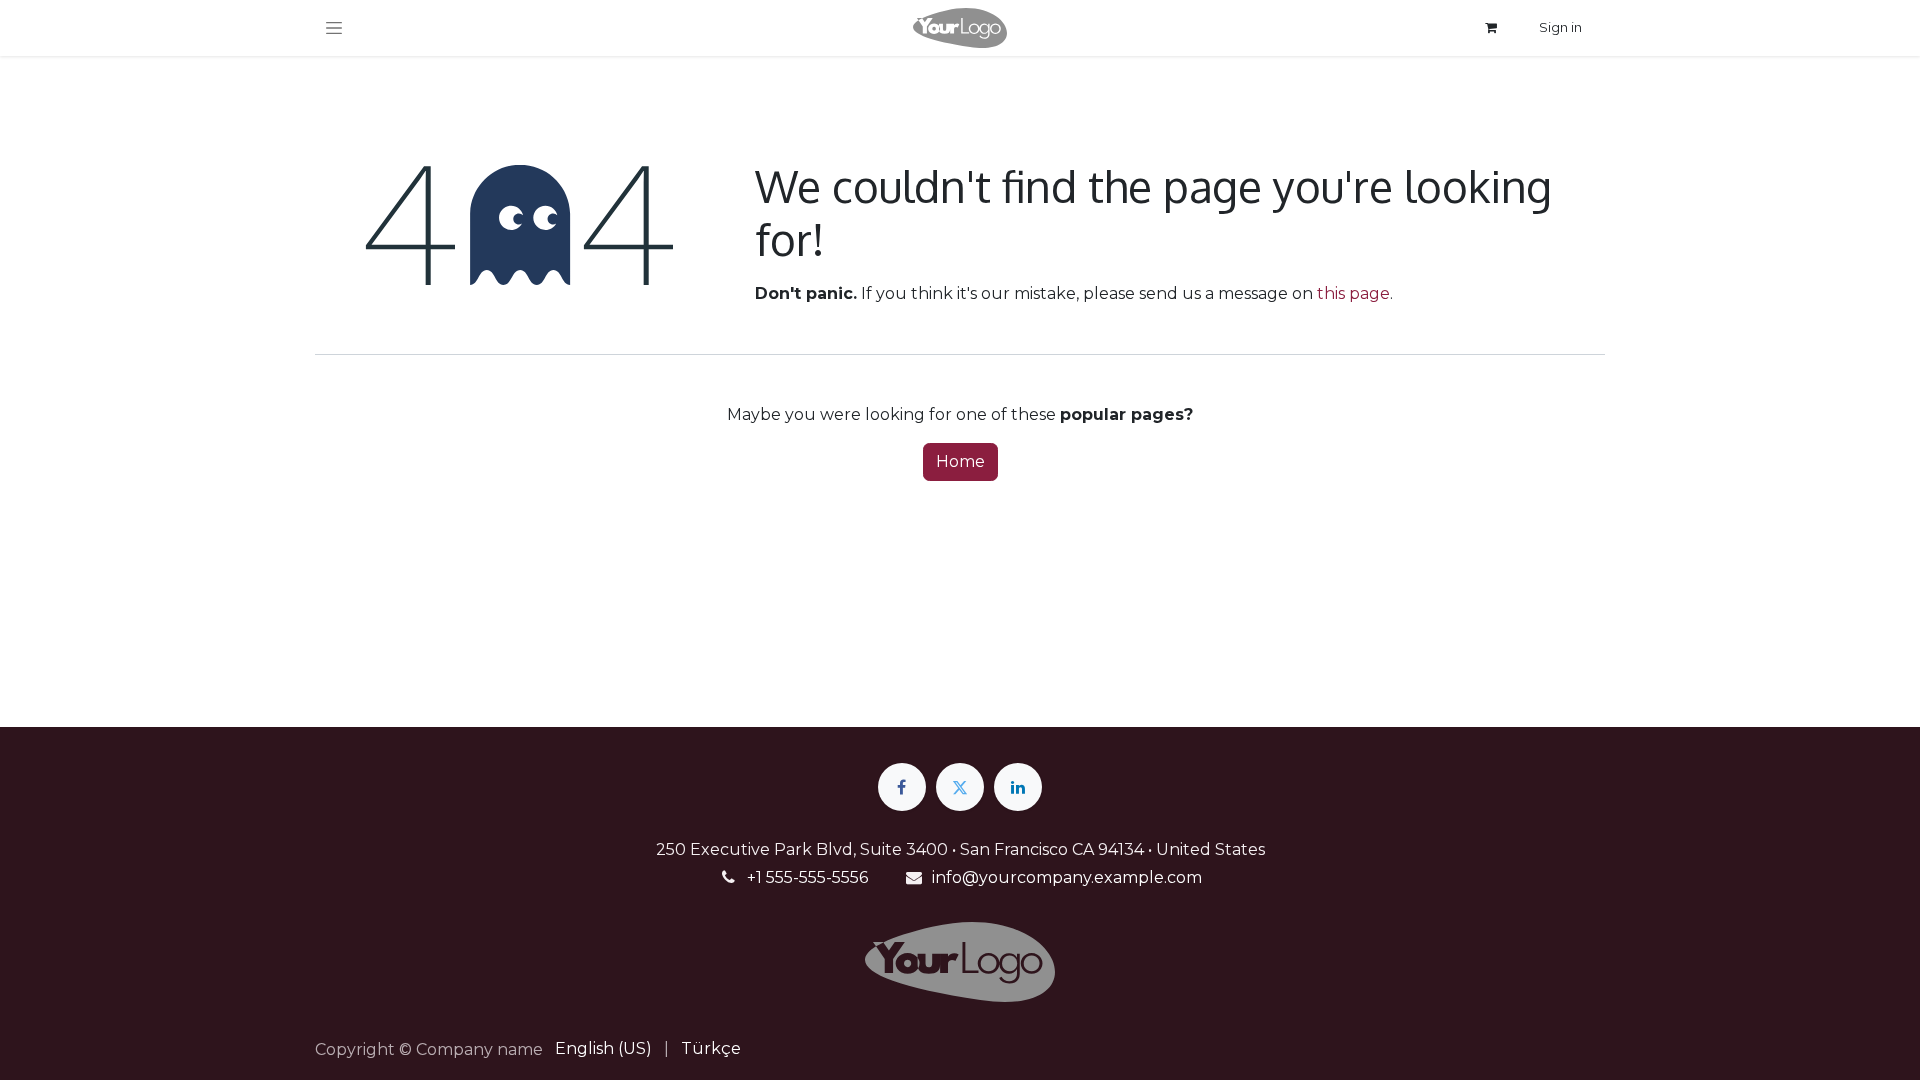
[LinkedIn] (1018, 787)
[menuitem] (603, 1049)
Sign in (1560, 27)
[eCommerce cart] (1491, 28)
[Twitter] (960, 787)
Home (960, 461)
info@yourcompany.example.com (1067, 877)
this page (1353, 293)
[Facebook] (902, 787)
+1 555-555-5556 (807, 877)
